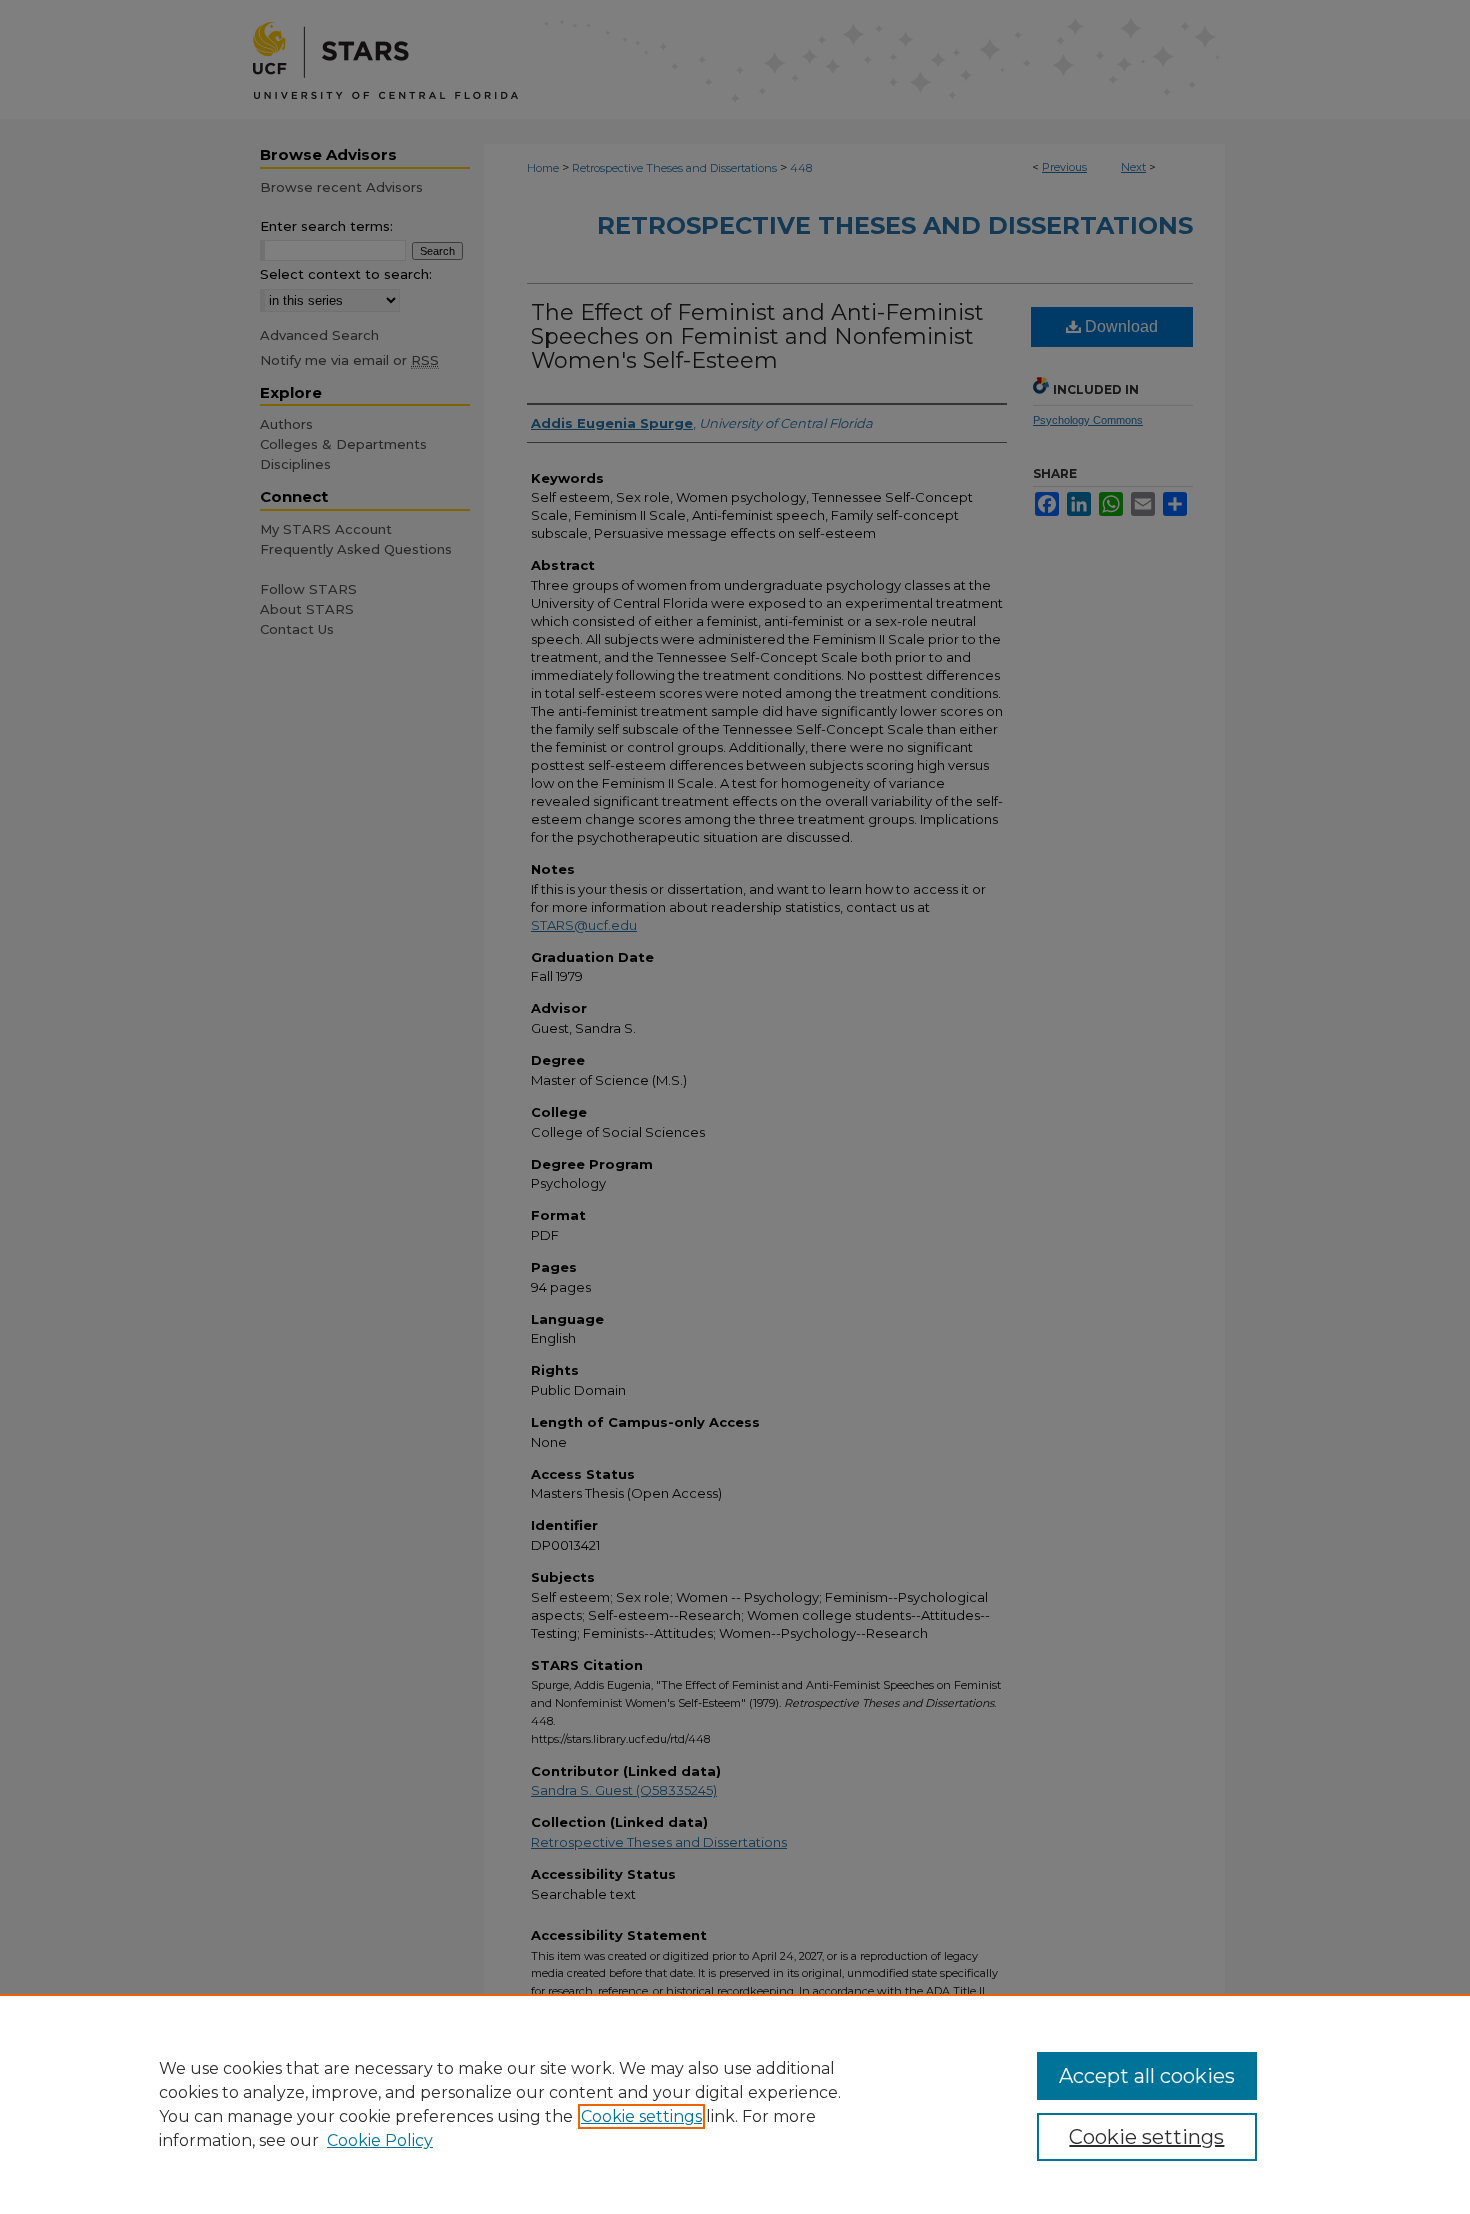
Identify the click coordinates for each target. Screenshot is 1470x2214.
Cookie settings (641, 2116)
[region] (735, 2104)
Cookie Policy (380, 2140)
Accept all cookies (1147, 2076)
